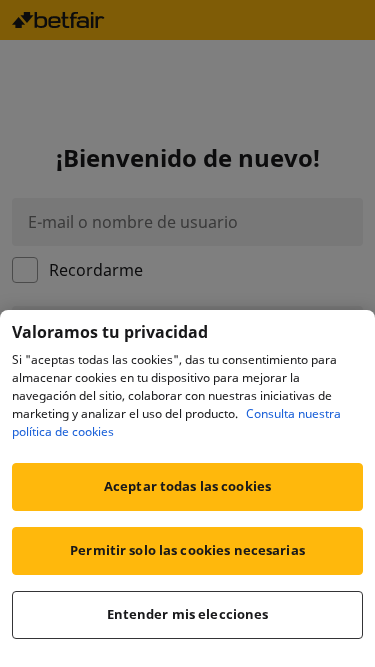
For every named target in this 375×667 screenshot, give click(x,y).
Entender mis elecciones (188, 614)
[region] (187, 488)
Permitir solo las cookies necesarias (187, 550)
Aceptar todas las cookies (187, 486)
